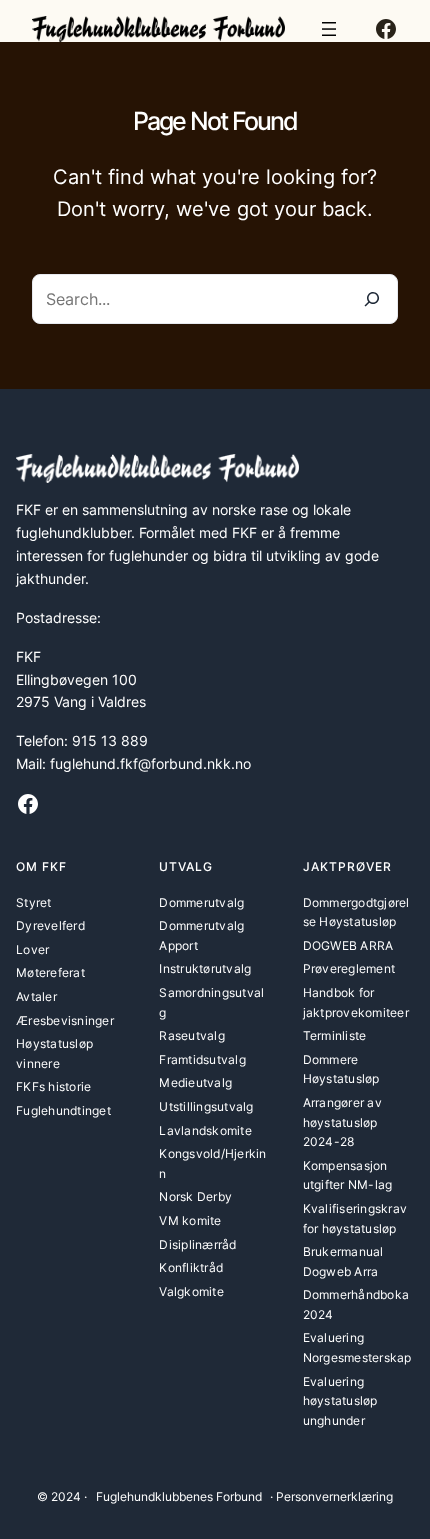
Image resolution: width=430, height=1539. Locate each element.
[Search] (372, 299)
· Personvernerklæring (331, 1496)
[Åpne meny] (329, 29)
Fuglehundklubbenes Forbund (179, 1496)
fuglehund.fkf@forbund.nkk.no (150, 763)
